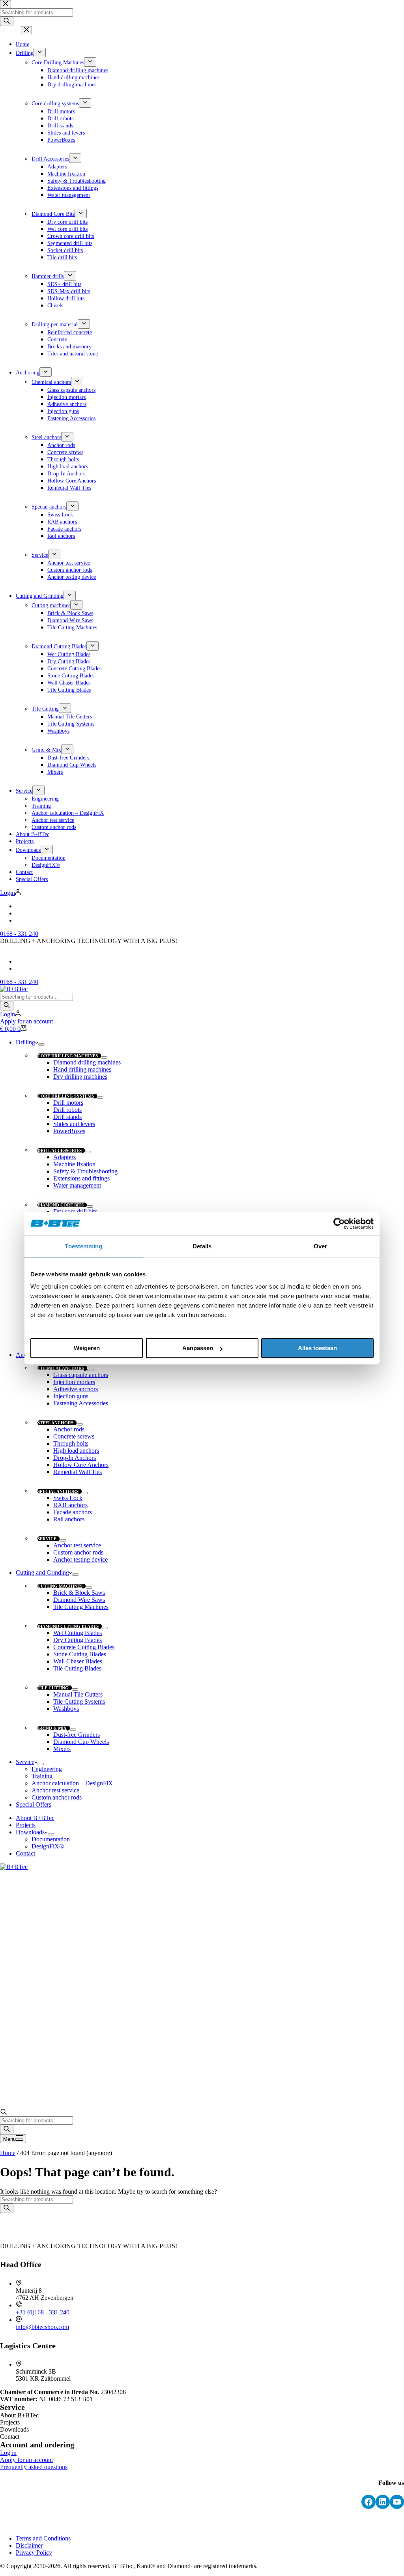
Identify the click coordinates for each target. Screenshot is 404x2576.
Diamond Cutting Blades (68, 1626)
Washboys (66, 1709)
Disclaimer (29, 2545)
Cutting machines (60, 1586)
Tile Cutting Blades (77, 1668)
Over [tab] (320, 1246)
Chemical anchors (61, 1368)
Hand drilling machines (82, 1069)
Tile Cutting (53, 1688)
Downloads (30, 1832)
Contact (25, 1853)
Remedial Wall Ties (78, 1472)
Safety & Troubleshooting (85, 1171)
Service (47, 1539)
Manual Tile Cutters (78, 1694)
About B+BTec (35, 1818)
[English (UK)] (19, 961)
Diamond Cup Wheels (81, 1742)
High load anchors (76, 1451)
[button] (202, 948)
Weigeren (87, 1348)
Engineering (47, 1769)
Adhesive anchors (76, 1389)
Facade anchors (73, 1512)
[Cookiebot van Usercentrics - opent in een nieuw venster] (339, 1223)
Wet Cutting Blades (78, 1633)
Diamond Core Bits (61, 1205)
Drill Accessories (60, 1151)
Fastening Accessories (81, 1403)
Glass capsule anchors (81, 1375)
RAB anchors (70, 1505)
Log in (8, 2453)
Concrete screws (74, 1436)
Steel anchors (55, 1423)
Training (42, 1776)
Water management (77, 1185)
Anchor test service (77, 1545)
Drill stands (67, 1117)
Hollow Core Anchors (81, 1465)
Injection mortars (74, 1382)
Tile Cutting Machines (81, 1607)
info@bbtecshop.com (42, 2327)
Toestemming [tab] (83, 1246)
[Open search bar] (4, 2113)
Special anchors (58, 1491)
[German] (19, 968)
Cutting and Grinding (42, 1572)
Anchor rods (69, 1429)
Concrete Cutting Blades (84, 1647)
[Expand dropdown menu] (41, 1044)
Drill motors (68, 1103)
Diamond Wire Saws (79, 1600)
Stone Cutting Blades (80, 1654)
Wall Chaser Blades (78, 1661)
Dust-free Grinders (77, 1735)
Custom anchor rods (78, 1552)
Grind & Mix (52, 1728)
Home (8, 2153)
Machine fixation (74, 1164)
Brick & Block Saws (79, 1593)
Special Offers (34, 1804)
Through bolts (71, 1443)
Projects (26, 1825)
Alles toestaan (317, 1348)
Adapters (65, 1157)
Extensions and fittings (81, 1178)
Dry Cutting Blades (78, 1640)
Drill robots (67, 1110)
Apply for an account (26, 1021)
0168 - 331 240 (19, 982)
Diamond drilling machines (87, 1062)
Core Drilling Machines (68, 1056)
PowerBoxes (69, 1131)
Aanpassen (198, 1348)
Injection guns (71, 1396)
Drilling (25, 1042)
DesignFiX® (48, 1846)
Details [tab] (202, 1246)
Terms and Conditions (43, 2538)
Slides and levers (74, 1124)
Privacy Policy (34, 2553)
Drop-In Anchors (75, 1458)
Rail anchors (69, 1519)
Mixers (62, 1749)
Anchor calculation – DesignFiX (72, 1783)
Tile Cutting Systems (79, 1701)
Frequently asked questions (34, 2467)
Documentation (51, 1839)
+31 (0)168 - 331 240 (43, 2312)
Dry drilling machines (80, 1077)
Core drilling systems (66, 1096)
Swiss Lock (68, 1498)
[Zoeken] (7, 1006)
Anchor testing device (80, 1559)
